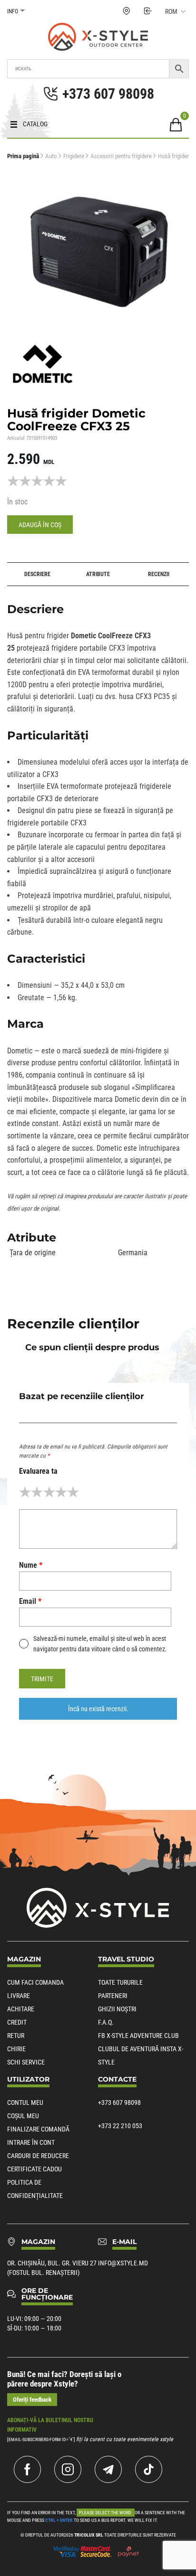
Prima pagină (23, 156)
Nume (31, 1565)
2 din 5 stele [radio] (37, 1492)
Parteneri (113, 1996)
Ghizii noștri (117, 2009)
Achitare (21, 2009)
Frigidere (74, 156)
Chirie (16, 2049)
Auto (51, 156)
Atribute (98, 574)
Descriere (37, 574)
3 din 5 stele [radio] (49, 1492)
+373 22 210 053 (120, 2126)
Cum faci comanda (35, 1982)
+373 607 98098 (119, 2102)
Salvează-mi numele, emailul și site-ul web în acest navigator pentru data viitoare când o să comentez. (100, 1644)
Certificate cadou (34, 2169)
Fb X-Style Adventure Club (138, 2036)
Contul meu (25, 2102)
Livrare (19, 1996)
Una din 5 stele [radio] (25, 1492)
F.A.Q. (106, 2022)
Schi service (26, 2062)
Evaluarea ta (38, 1471)
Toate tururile (120, 1982)
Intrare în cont (31, 2142)
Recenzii (159, 574)
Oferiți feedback (32, 2400)
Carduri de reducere (38, 2156)
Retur (16, 2036)
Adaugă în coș (40, 525)
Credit (17, 2022)
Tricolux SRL (89, 2535)
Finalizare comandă (38, 2129)
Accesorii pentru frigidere (121, 156)
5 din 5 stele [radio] (73, 1492)
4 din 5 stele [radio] (61, 1492)
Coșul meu (23, 2116)
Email (30, 1601)
